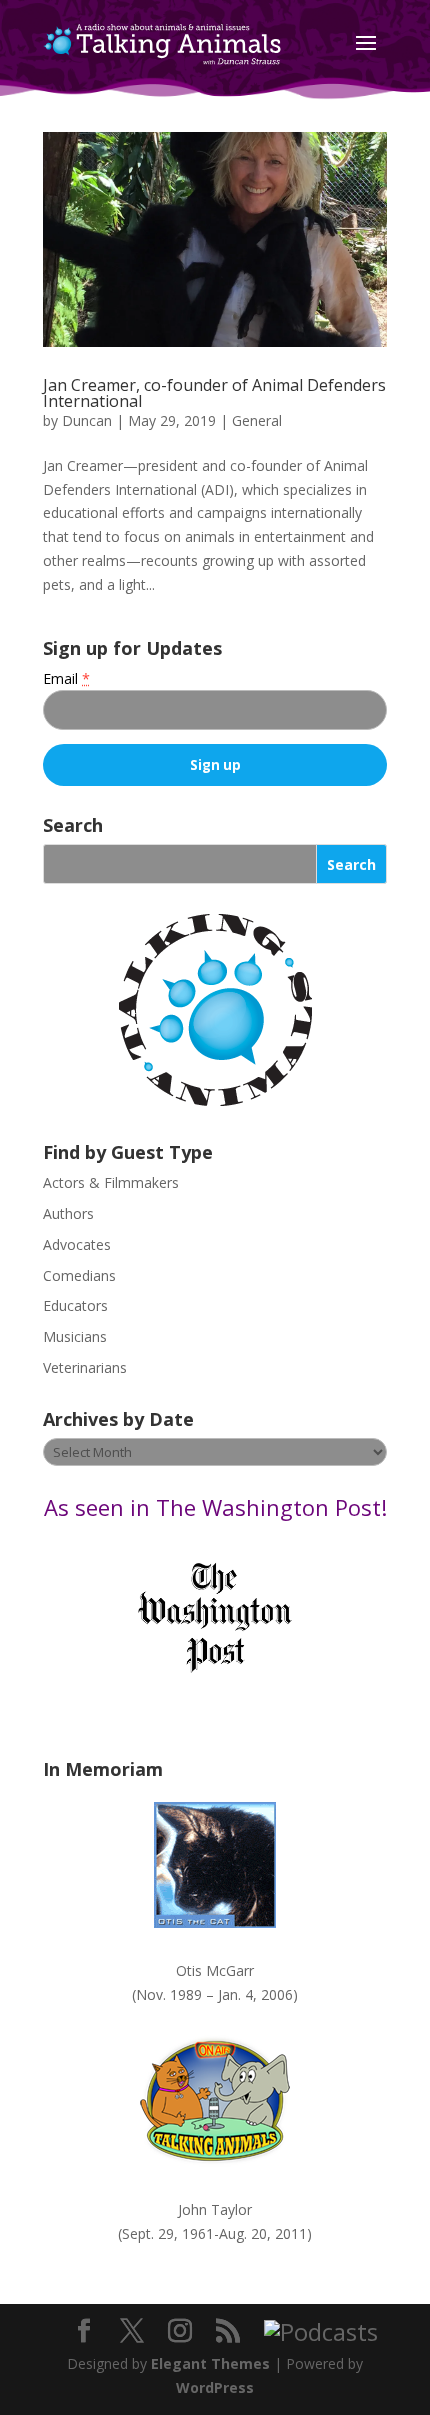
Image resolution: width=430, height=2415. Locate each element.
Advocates (77, 1244)
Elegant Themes (210, 2363)
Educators (75, 1305)
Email (66, 678)
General (257, 420)
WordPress (215, 2387)
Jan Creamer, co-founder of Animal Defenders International (214, 393)
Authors (68, 1213)
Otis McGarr (215, 1970)
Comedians (79, 1275)
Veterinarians (85, 1367)
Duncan (87, 420)
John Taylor (215, 2209)
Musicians (75, 1336)
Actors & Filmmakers (111, 1182)
